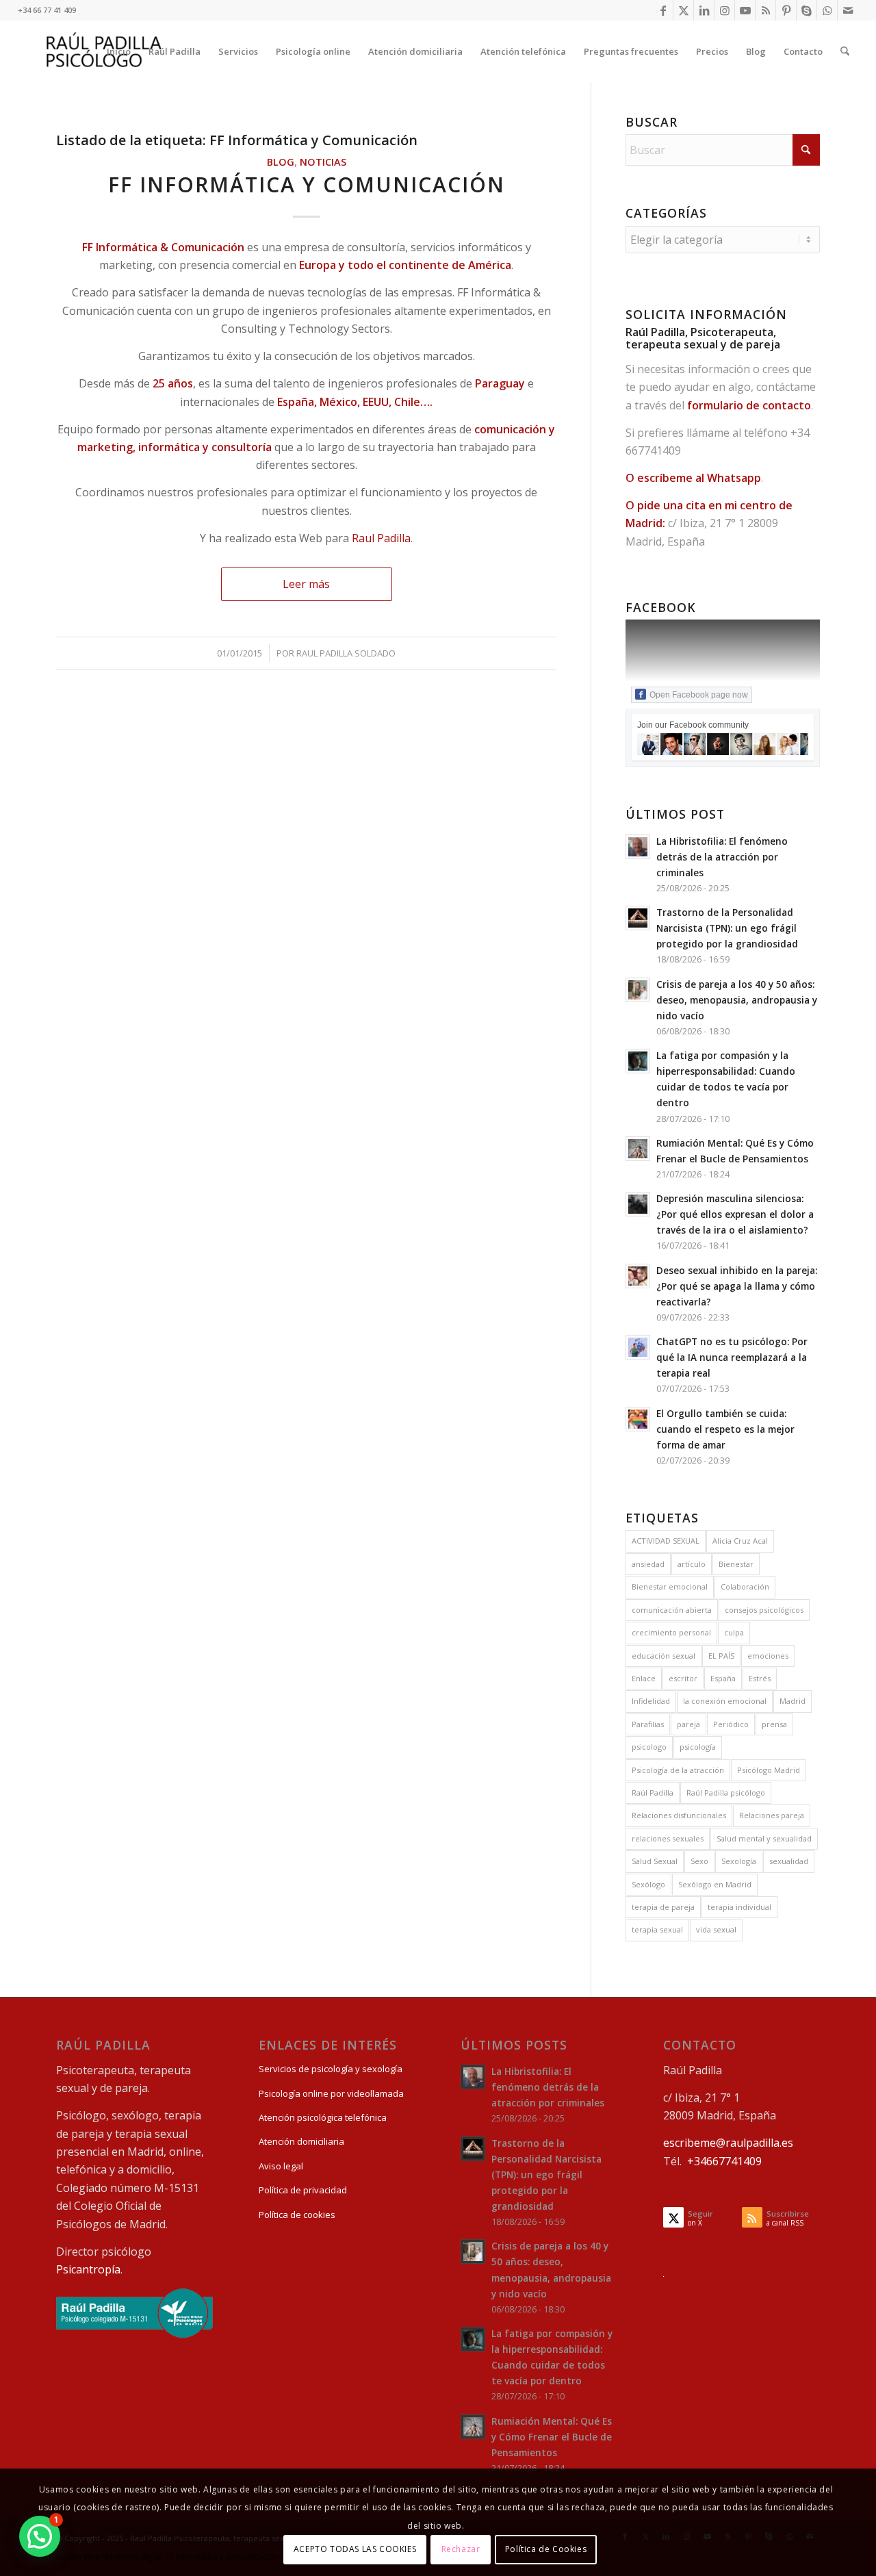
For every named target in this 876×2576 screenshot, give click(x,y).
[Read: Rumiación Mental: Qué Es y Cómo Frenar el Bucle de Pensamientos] (638, 1149)
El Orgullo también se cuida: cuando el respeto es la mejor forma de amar (725, 1429)
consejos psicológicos (764, 1610)
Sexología (739, 1861)
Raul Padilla (381, 538)
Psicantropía (88, 2269)
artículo (692, 1564)
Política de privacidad (303, 2190)
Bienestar (736, 1564)
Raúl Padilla (653, 1793)
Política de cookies (297, 2215)
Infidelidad (651, 1701)
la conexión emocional (725, 1701)
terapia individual (739, 1907)
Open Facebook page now (699, 695)
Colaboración (745, 1586)
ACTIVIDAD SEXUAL (666, 1541)
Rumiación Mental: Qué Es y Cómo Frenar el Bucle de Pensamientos (552, 2437)
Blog (281, 162)
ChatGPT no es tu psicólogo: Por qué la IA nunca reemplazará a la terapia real (732, 1357)
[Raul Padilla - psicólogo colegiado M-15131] (134, 2334)
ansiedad (648, 1564)
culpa (734, 1632)
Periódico (731, 1724)
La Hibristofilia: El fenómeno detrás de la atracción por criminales (722, 857)
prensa (774, 1724)
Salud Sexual (655, 1861)
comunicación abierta (672, 1610)
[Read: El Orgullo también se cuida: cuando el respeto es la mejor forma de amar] (638, 1419)
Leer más (306, 584)
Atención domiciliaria (301, 2141)
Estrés (760, 1678)
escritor (683, 1678)
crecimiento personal (671, 1632)
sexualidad (789, 1861)
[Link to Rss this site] (765, 10)
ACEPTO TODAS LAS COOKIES (355, 2549)
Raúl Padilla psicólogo (726, 1793)
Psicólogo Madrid (769, 1770)
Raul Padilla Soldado (346, 653)
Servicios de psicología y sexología (331, 2069)
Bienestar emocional (670, 1586)
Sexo (699, 1861)
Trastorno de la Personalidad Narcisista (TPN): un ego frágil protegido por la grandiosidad (727, 928)
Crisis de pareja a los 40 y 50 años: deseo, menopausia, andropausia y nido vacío (737, 1000)
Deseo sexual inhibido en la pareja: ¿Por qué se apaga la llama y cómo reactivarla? (737, 1286)
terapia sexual (657, 1929)
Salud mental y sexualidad (764, 1838)
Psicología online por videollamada (331, 2093)
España (723, 1678)
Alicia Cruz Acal (740, 1541)
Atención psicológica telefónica (323, 2117)
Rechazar (461, 2549)
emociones (768, 1656)
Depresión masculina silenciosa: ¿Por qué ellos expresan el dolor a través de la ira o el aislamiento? (735, 1214)
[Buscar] (845, 51)
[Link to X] (683, 10)
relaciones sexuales (668, 1838)
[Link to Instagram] (724, 10)
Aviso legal (281, 2166)
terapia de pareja (663, 1907)
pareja (688, 1724)
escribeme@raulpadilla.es (728, 2143)
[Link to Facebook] (663, 10)
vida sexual (716, 1929)
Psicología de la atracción (678, 1770)
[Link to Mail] (848, 10)
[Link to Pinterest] (786, 10)
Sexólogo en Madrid (715, 1884)
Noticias (323, 162)
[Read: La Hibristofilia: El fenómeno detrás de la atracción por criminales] (638, 847)
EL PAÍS (721, 1656)
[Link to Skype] (807, 10)
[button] (40, 2536)
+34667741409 (724, 2161)
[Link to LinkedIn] (704, 10)
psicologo (649, 1747)
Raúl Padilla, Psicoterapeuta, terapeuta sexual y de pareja (703, 338)
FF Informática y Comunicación (307, 184)
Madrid (793, 1701)
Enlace (644, 1678)
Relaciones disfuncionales (679, 1815)
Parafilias (648, 1724)
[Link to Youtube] (745, 10)
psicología (698, 1747)
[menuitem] (119, 51)
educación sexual (664, 1656)
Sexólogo (648, 1884)
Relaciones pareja (772, 1815)
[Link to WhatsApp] (827, 10)
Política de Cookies (546, 2549)
